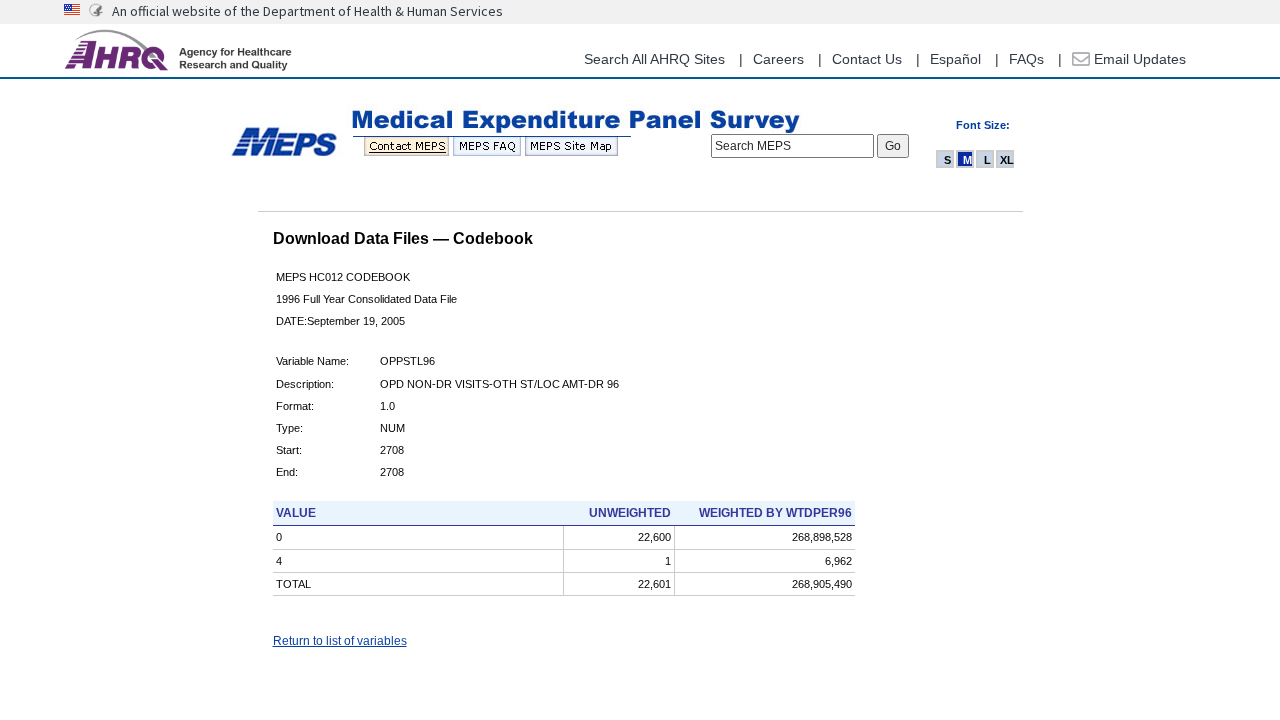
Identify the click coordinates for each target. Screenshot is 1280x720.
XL (1007, 160)
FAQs (1026, 59)
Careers (778, 59)
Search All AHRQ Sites (654, 59)
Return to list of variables (340, 641)
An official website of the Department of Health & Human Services (307, 11)
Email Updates (1138, 59)
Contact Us (867, 59)
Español (955, 59)
